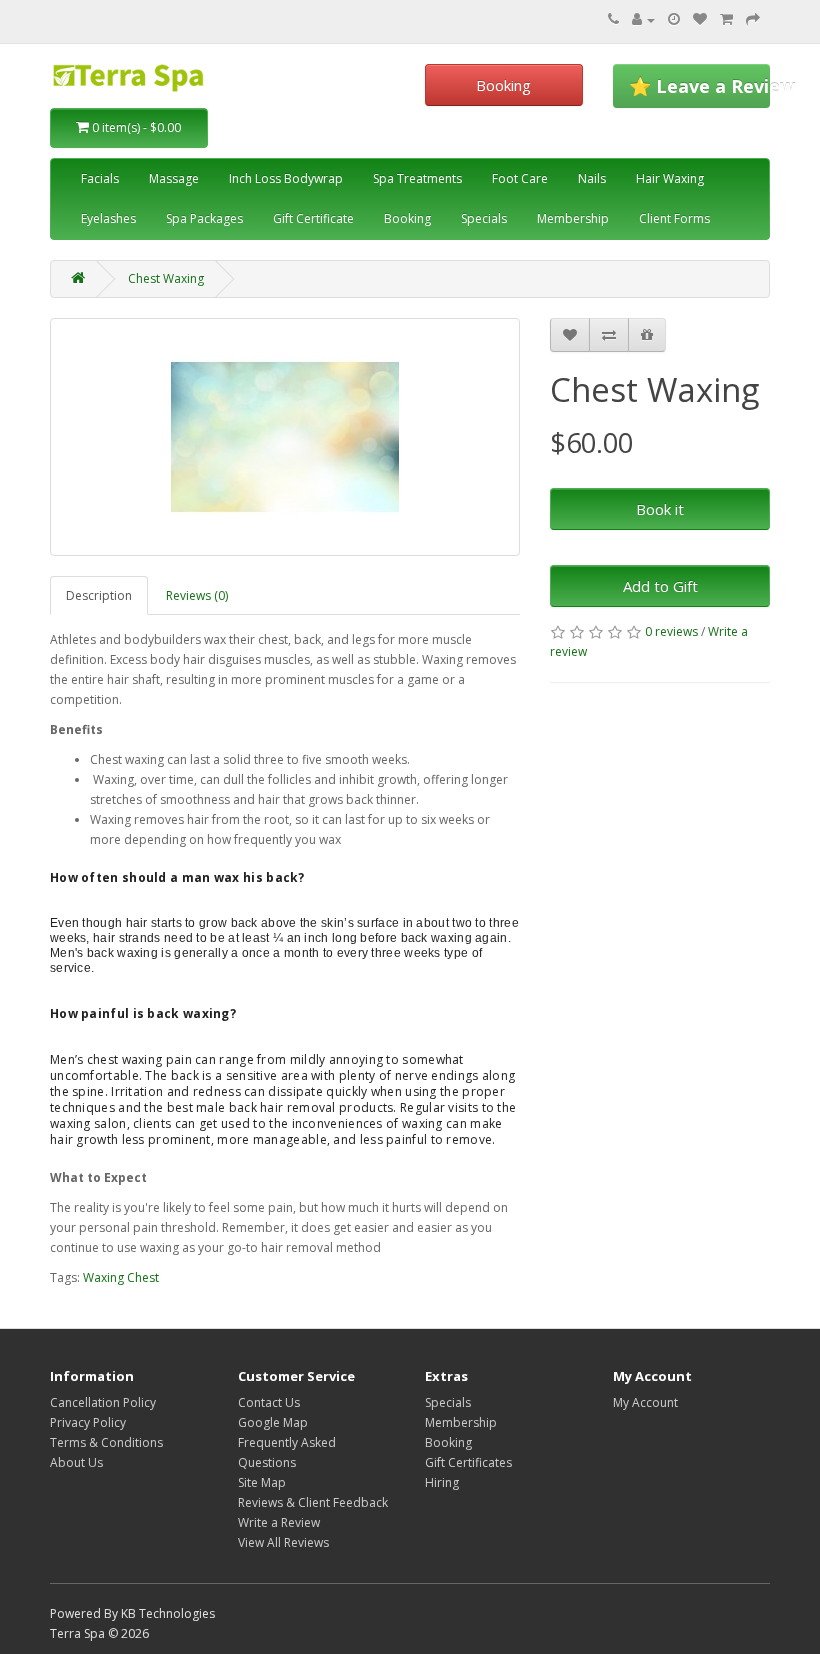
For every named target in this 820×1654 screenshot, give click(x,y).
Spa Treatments (417, 178)
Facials (100, 178)
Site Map (262, 1482)
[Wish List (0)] (700, 19)
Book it (660, 509)
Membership (573, 218)
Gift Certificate (313, 218)
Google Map (273, 1422)
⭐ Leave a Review (700, 86)
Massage (174, 178)
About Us (76, 1462)
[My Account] (643, 19)
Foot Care (520, 178)
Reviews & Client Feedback (313, 1502)
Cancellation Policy (103, 1402)
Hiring (442, 1482)
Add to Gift (660, 586)
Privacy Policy (88, 1422)
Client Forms (674, 218)
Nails (592, 178)
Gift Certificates (468, 1462)
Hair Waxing (670, 178)
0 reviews (671, 631)
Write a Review (279, 1522)
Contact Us (269, 1402)
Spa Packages (204, 218)
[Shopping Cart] (726, 19)
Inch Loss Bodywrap (286, 178)
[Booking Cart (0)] (674, 19)
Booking (503, 85)
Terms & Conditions (106, 1442)
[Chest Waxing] (285, 437)
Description (99, 595)
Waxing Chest (121, 1277)
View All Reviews (283, 1542)
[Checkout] (753, 19)
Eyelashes (108, 218)
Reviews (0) (197, 595)
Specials (484, 218)
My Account (645, 1402)
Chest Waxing (166, 278)
